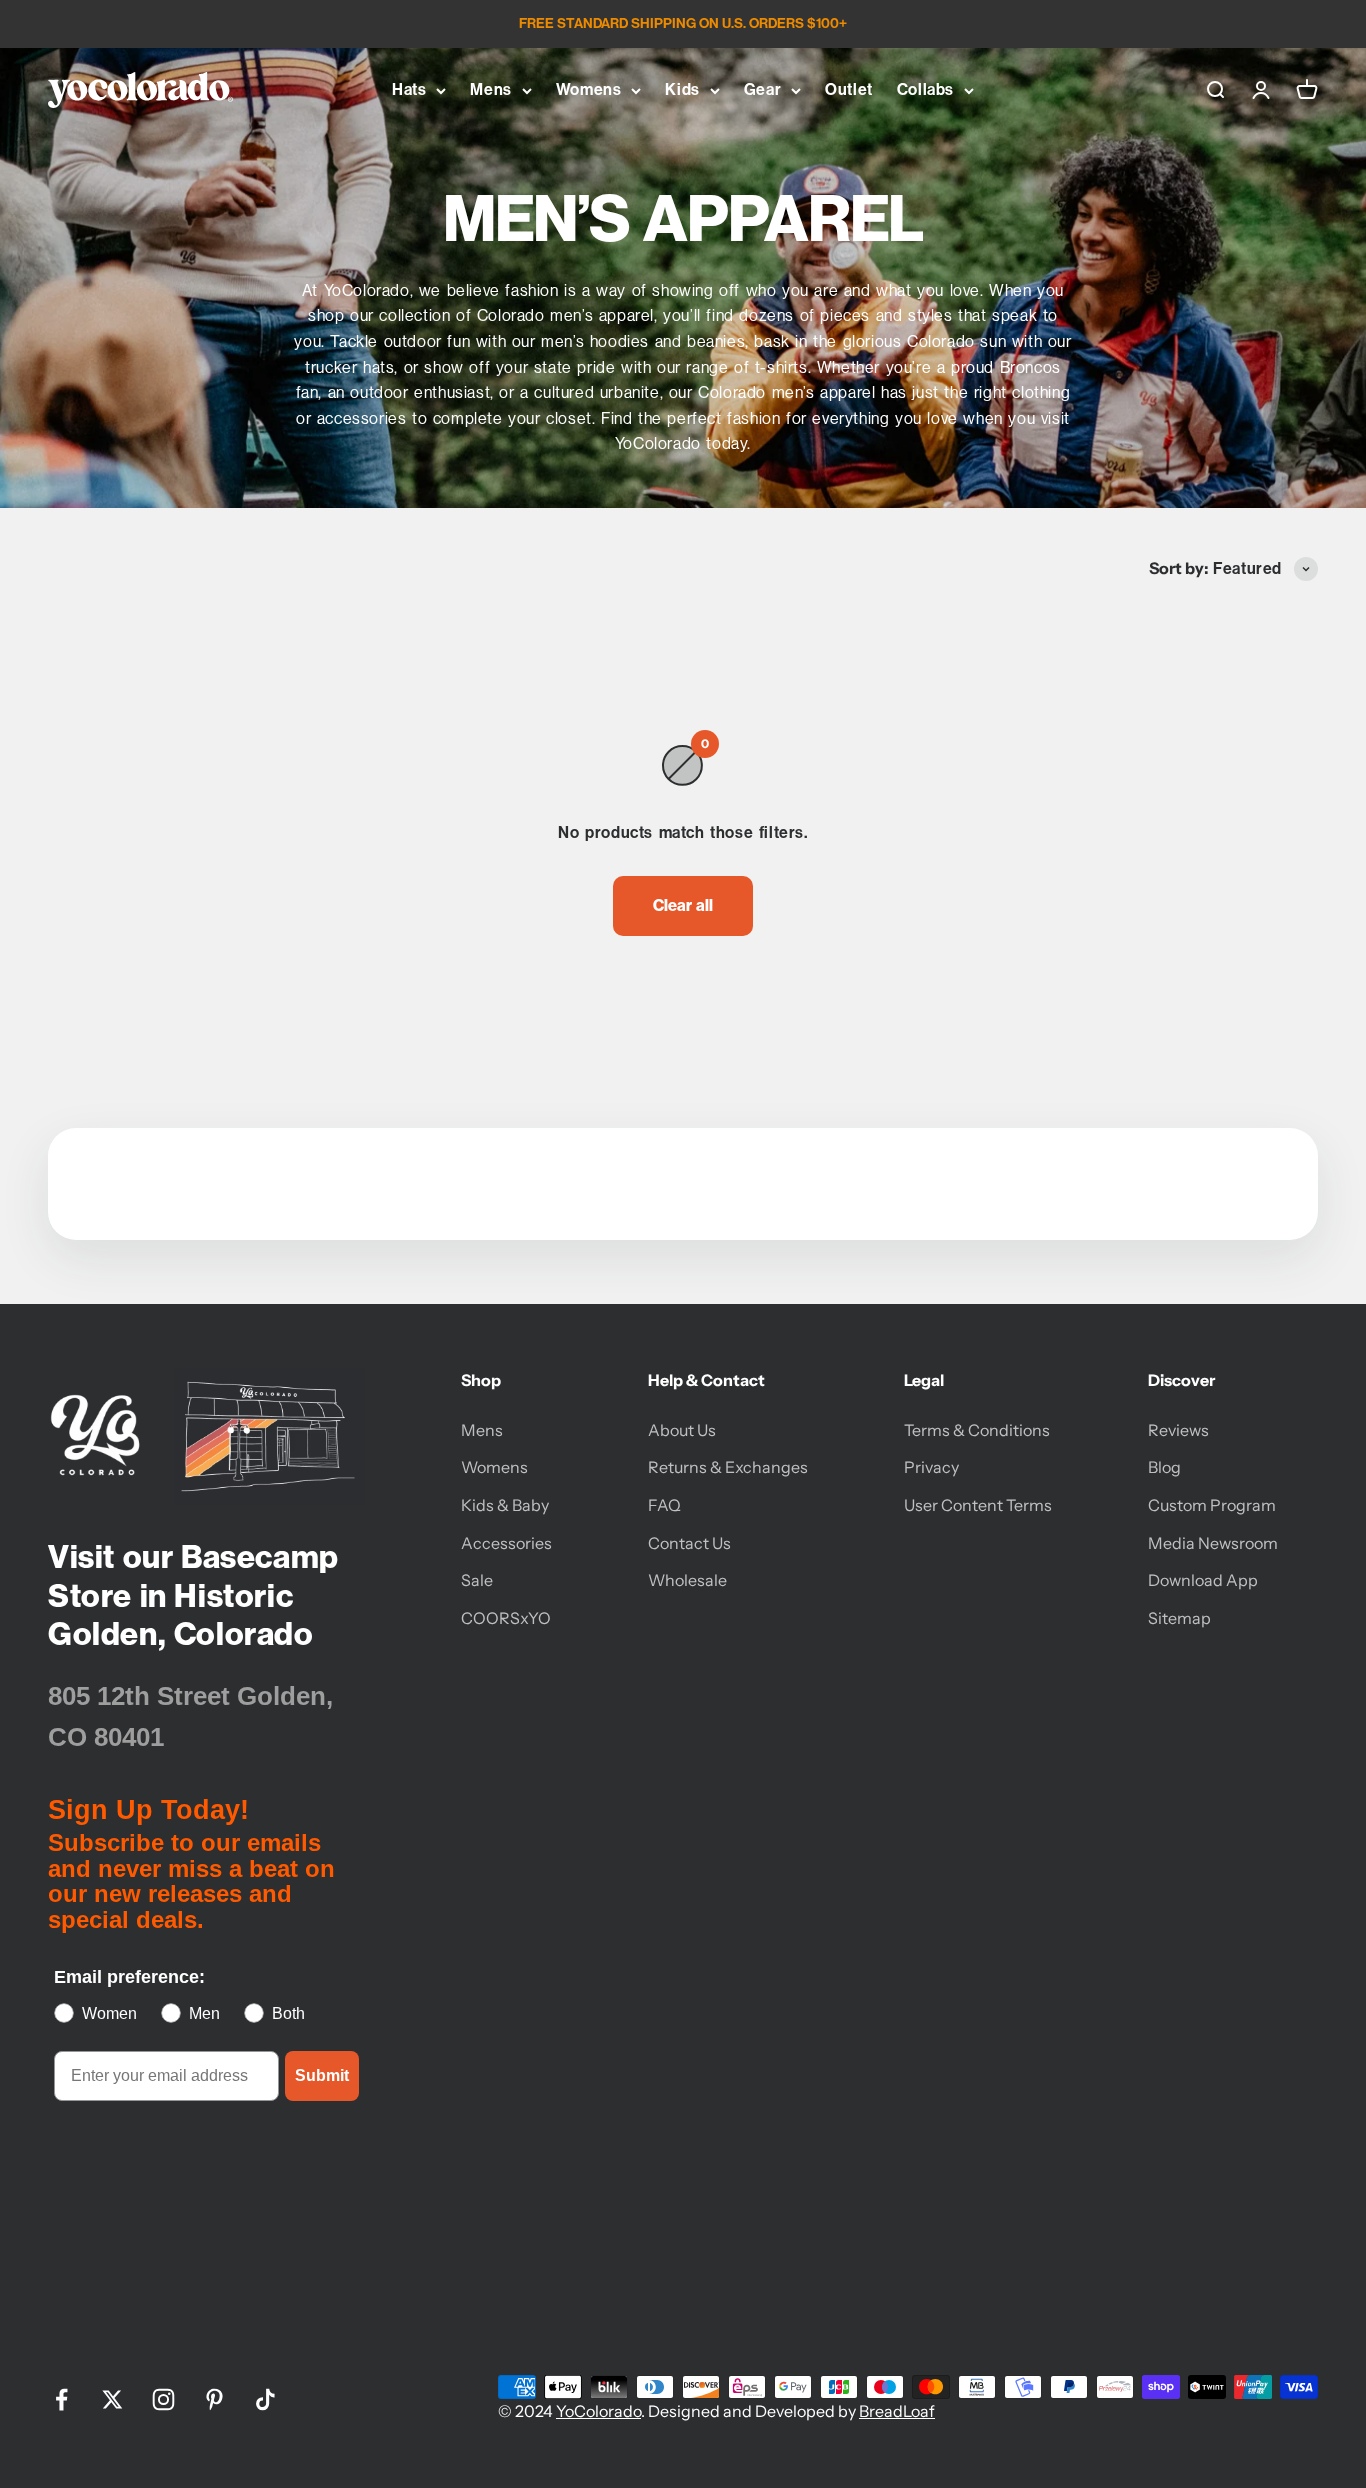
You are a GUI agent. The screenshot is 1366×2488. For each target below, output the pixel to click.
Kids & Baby (505, 1505)
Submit (322, 2075)
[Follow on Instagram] (163, 2399)
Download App (1203, 1580)
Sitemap (1179, 1618)
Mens (490, 89)
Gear (762, 89)
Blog (1164, 1467)
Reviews (1178, 1430)
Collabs (925, 89)
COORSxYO (506, 1618)
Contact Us (689, 1543)
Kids (682, 89)
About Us (682, 1430)
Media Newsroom (1213, 1543)
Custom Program (1212, 1505)
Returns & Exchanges (728, 1467)
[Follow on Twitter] (112, 2399)
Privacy (931, 1467)
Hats (409, 89)
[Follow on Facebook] (61, 2399)
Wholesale (687, 1580)
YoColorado (598, 2411)
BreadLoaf (897, 2411)
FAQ (664, 1505)
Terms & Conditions (977, 1430)
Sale (477, 1580)
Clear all (683, 905)
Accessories (506, 1543)
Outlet (849, 89)
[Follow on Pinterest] (214, 2399)
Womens (589, 89)
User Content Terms (978, 1505)
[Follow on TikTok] (265, 2399)
